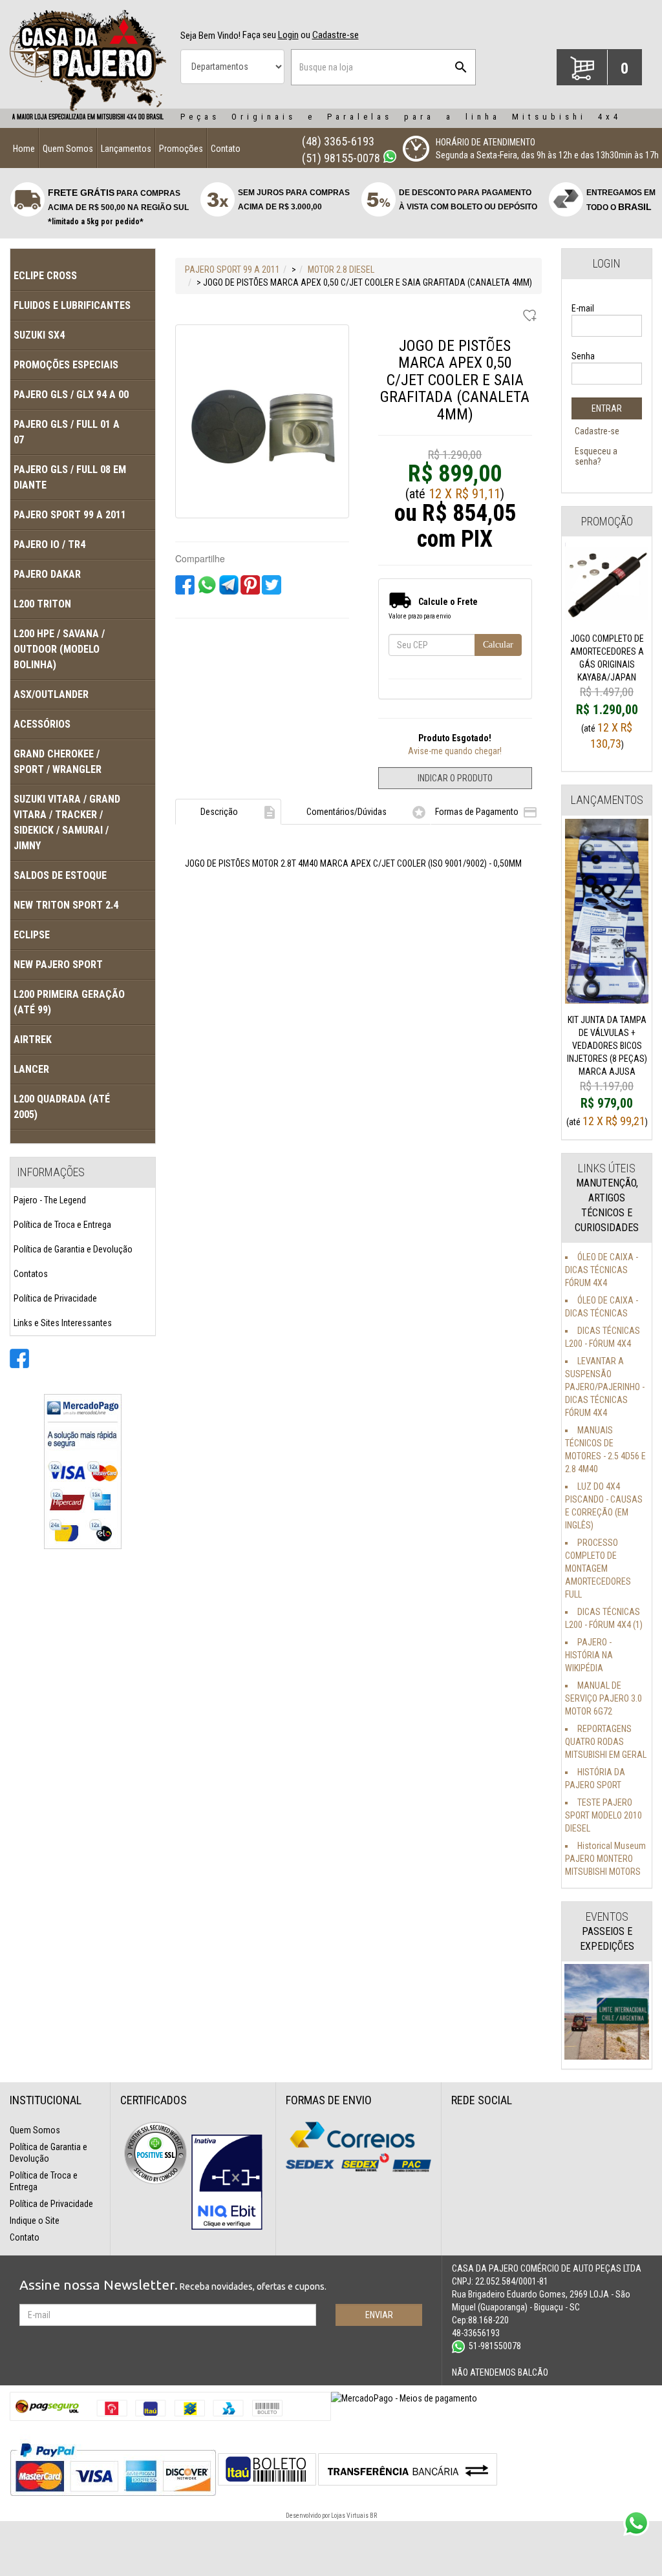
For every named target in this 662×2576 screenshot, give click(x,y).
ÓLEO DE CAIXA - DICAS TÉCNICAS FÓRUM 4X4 (602, 1270)
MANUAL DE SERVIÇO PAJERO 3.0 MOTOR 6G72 (603, 1698)
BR (373, 2516)
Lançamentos (126, 149)
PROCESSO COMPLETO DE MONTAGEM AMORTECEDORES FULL (598, 1568)
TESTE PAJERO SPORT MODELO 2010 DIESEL (603, 1815)
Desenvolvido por (308, 2516)
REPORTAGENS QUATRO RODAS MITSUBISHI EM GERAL (606, 1742)
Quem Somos (68, 149)
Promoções (181, 149)
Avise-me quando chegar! (455, 751)
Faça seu (270, 35)
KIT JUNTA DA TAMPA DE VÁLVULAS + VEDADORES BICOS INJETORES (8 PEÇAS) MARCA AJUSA (607, 1064)
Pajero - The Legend (50, 1200)
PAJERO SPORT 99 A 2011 (232, 269)
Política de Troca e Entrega (62, 1225)
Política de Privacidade (55, 1298)
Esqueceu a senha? (596, 456)
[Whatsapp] (390, 156)
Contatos (31, 1274)
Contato (226, 149)
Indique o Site (35, 2221)
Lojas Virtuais (350, 2516)
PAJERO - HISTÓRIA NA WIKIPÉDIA (589, 1655)
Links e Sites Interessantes (63, 1323)
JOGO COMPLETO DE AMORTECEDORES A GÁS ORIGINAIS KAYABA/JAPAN (607, 676)
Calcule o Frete (448, 602)
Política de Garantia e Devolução (73, 1249)
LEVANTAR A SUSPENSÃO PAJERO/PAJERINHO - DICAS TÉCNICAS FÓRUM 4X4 (605, 1387)
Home (24, 149)
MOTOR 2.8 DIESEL (341, 269)
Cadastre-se (597, 431)
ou (330, 35)
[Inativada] (227, 2182)
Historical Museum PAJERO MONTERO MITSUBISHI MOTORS (605, 1859)
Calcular (498, 645)
